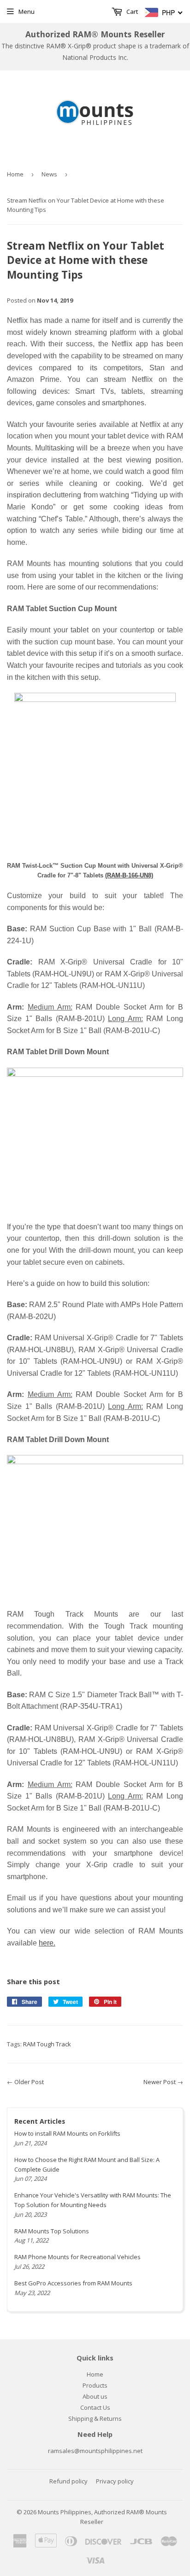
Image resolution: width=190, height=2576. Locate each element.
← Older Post (25, 2082)
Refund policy (68, 2481)
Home (15, 174)
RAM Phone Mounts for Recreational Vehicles (77, 2257)
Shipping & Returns (95, 2418)
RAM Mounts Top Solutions (52, 2231)
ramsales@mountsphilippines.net (95, 2451)
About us (95, 2396)
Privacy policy (115, 2481)
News (49, 174)
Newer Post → (163, 2082)
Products (95, 2385)
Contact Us (95, 2407)
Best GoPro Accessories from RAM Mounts (73, 2283)
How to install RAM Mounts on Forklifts (67, 2133)
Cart (131, 12)
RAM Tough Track (47, 2044)
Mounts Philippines (65, 2512)
